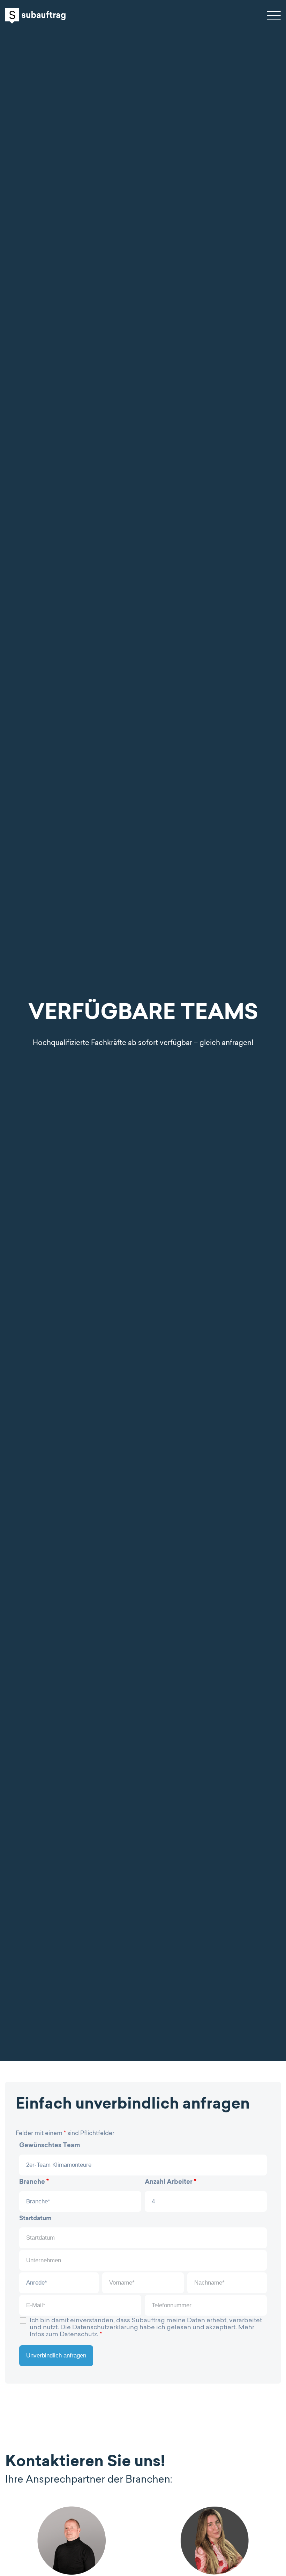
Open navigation (274, 16)
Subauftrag (35, 16)
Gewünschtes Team (50, 2146)
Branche (34, 2182)
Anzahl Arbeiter (171, 2182)
